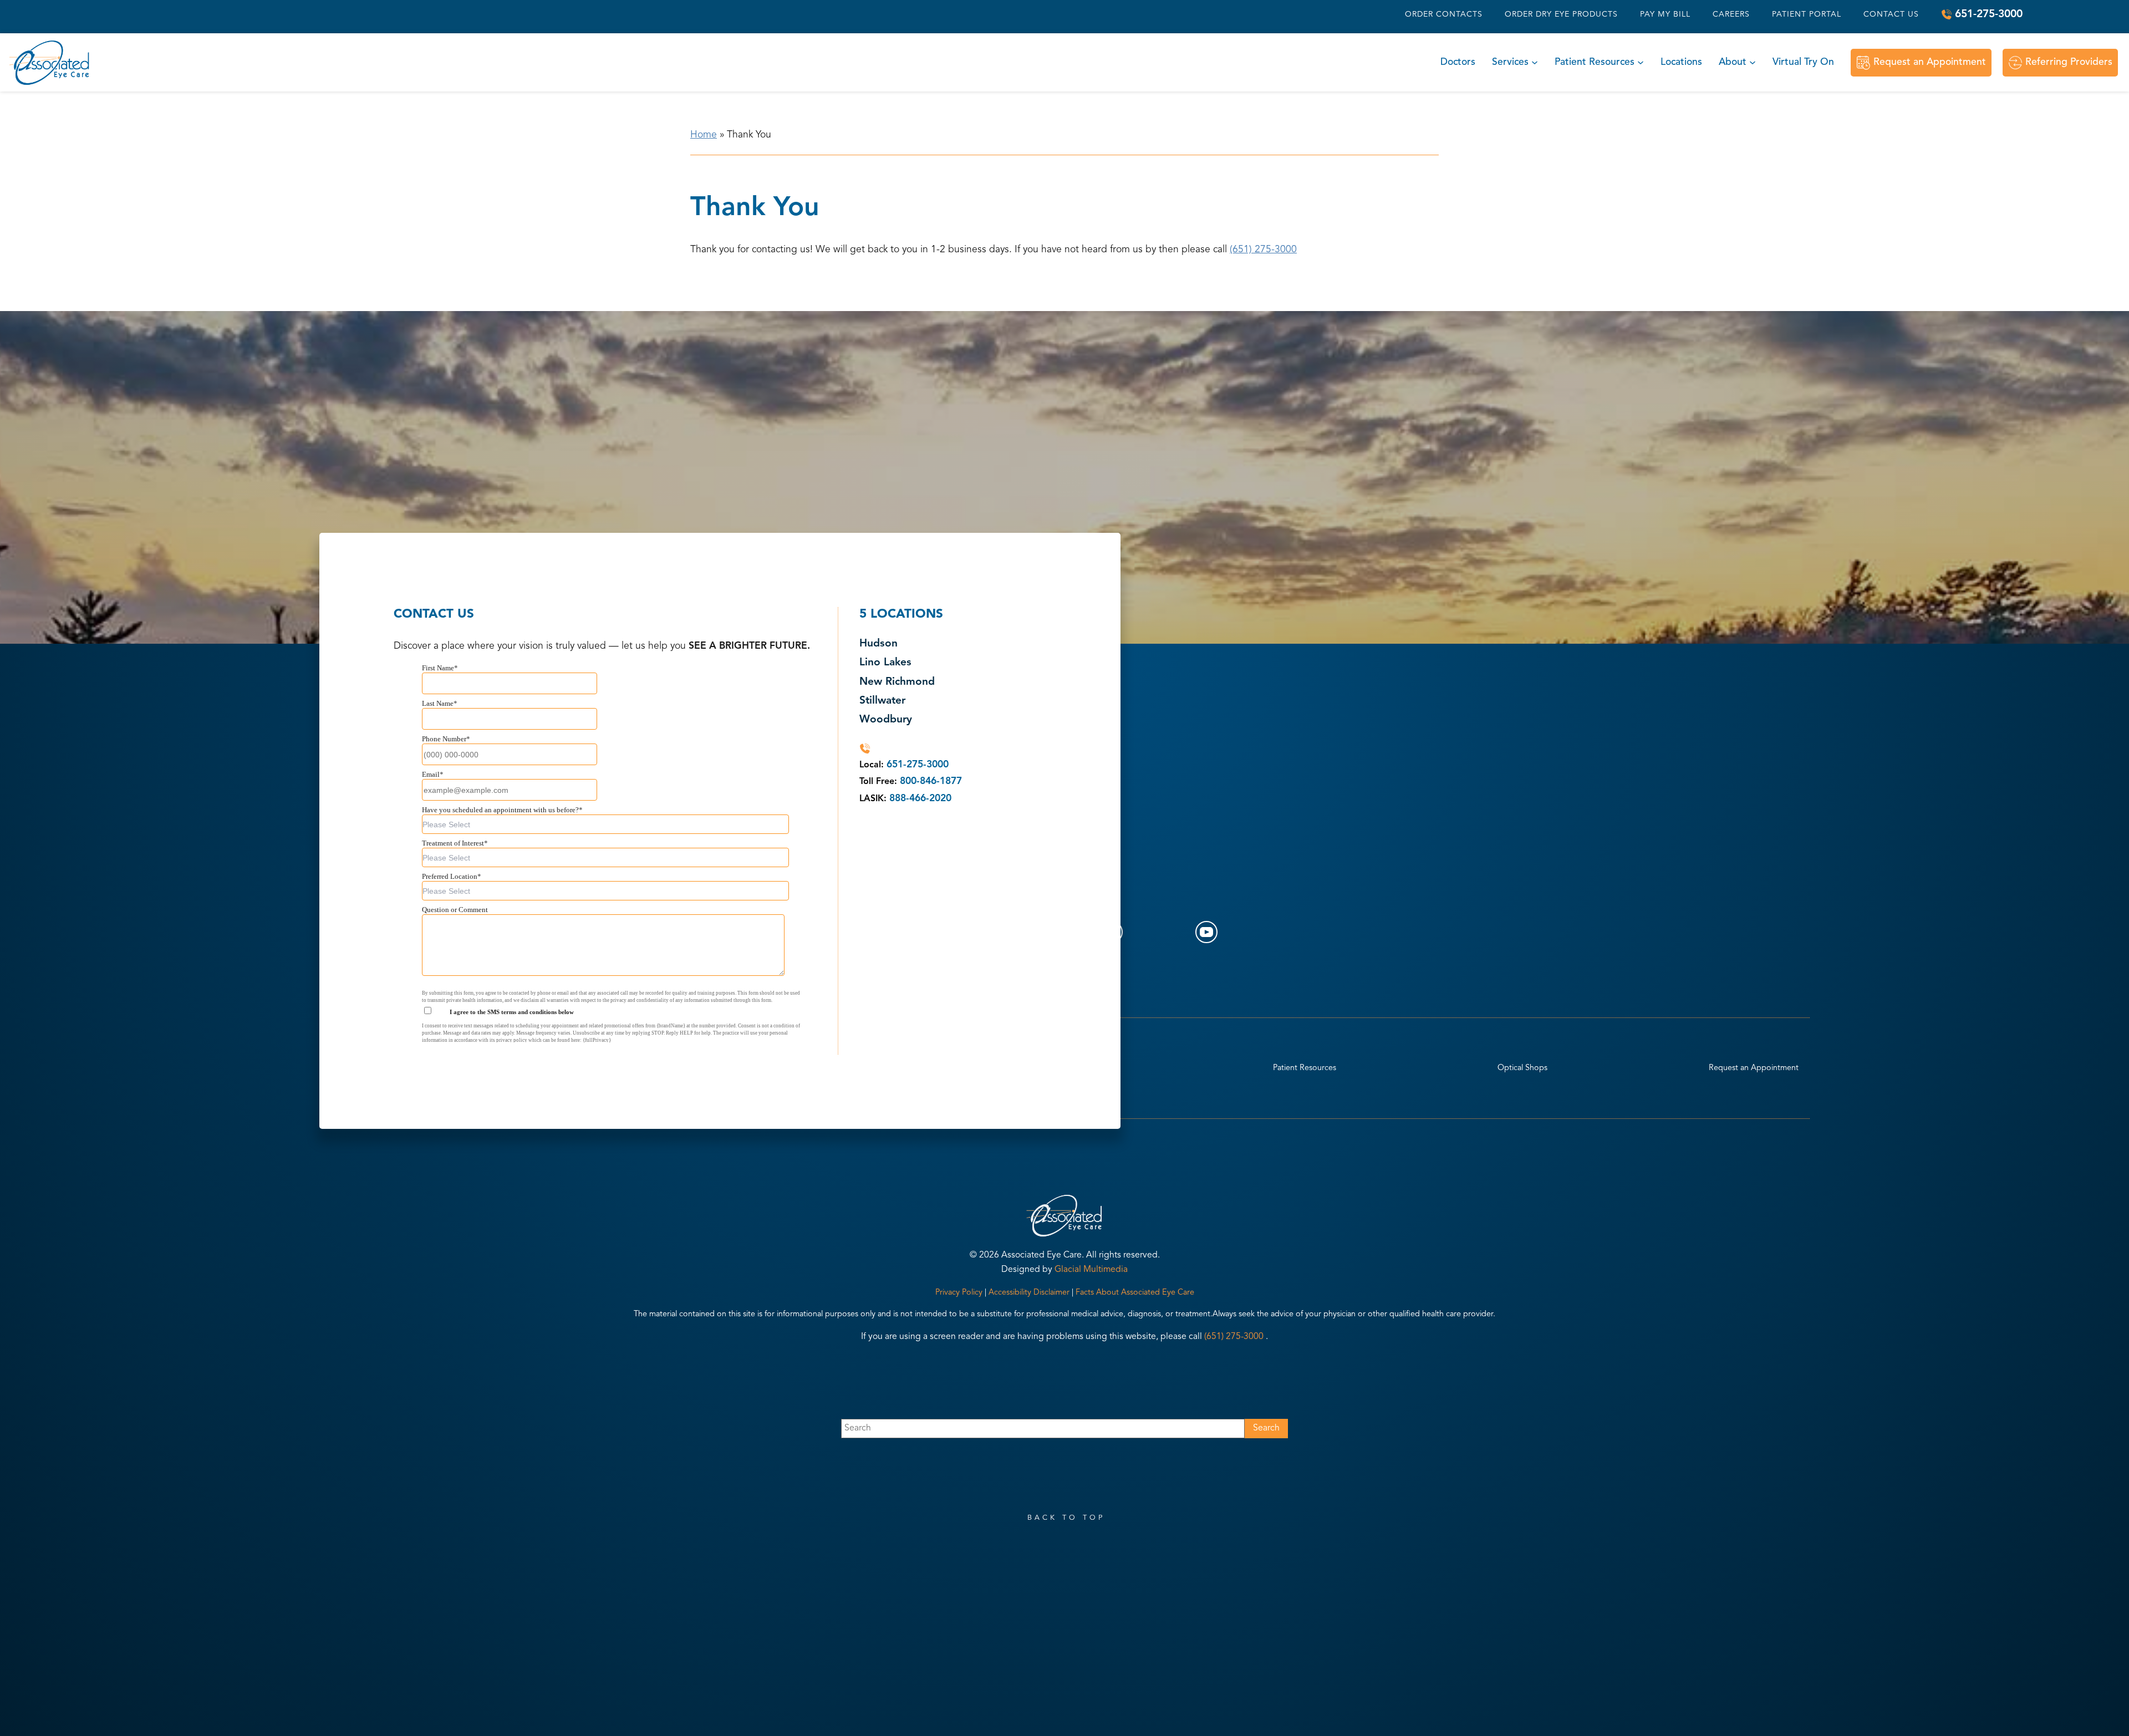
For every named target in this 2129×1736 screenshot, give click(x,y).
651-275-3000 (1989, 14)
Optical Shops (1522, 1068)
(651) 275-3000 (1263, 250)
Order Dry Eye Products (1561, 14)
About (1733, 62)
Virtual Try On (1803, 62)
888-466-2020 (920, 799)
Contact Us (1891, 14)
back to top (1066, 1518)
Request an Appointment (1930, 62)
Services (1510, 62)
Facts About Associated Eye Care (1135, 1293)
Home (704, 135)
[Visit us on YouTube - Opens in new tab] (1206, 932)
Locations (1681, 62)
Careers (1731, 14)
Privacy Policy (959, 1293)
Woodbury (886, 720)
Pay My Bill (1665, 14)
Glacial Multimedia (1091, 1270)
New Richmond (897, 682)
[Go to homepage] (50, 62)
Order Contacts (1444, 14)
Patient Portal (1807, 14)
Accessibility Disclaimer (1029, 1293)
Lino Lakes (885, 663)
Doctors (1458, 62)
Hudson (878, 644)
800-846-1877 (931, 782)
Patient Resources (1595, 62)
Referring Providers (2069, 62)
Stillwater (882, 701)
